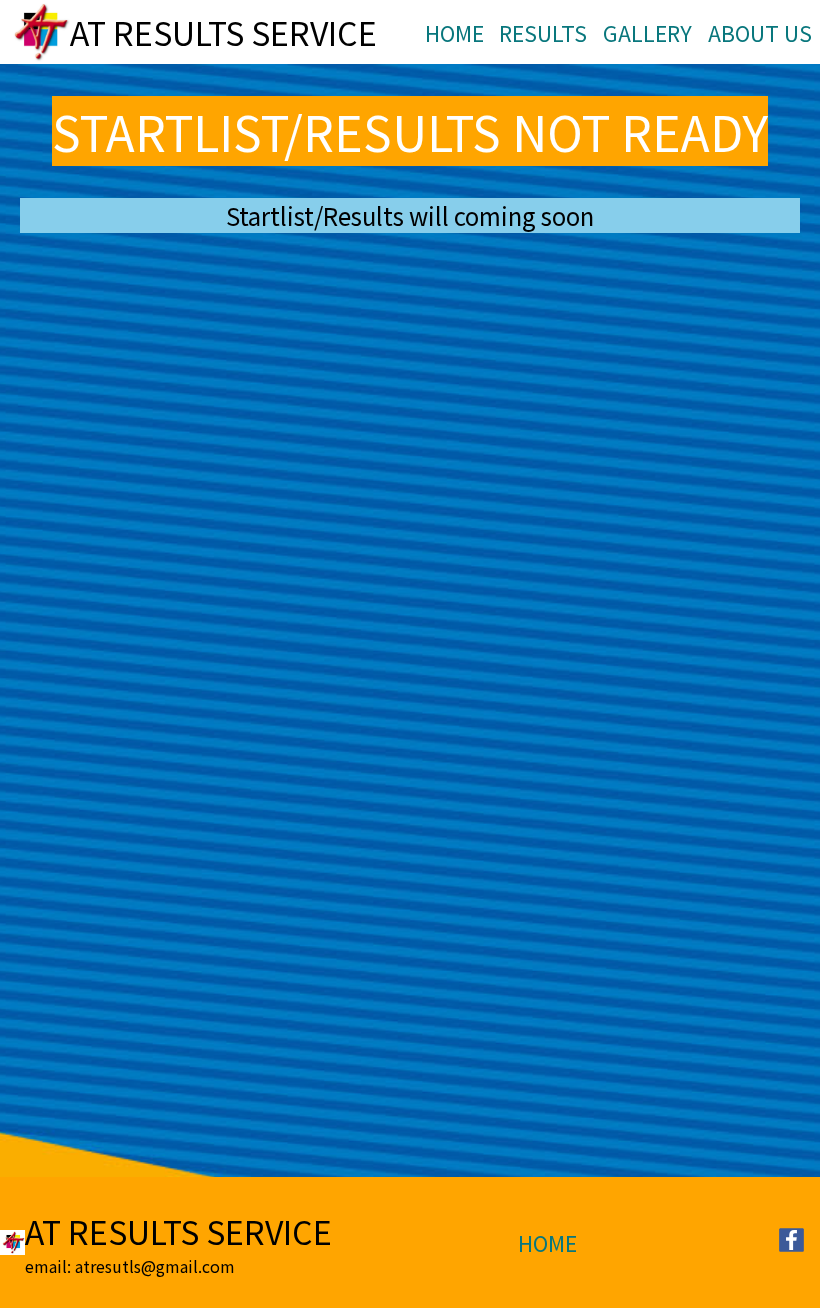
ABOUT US (760, 32)
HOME (454, 32)
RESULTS (543, 32)
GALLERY (647, 32)
